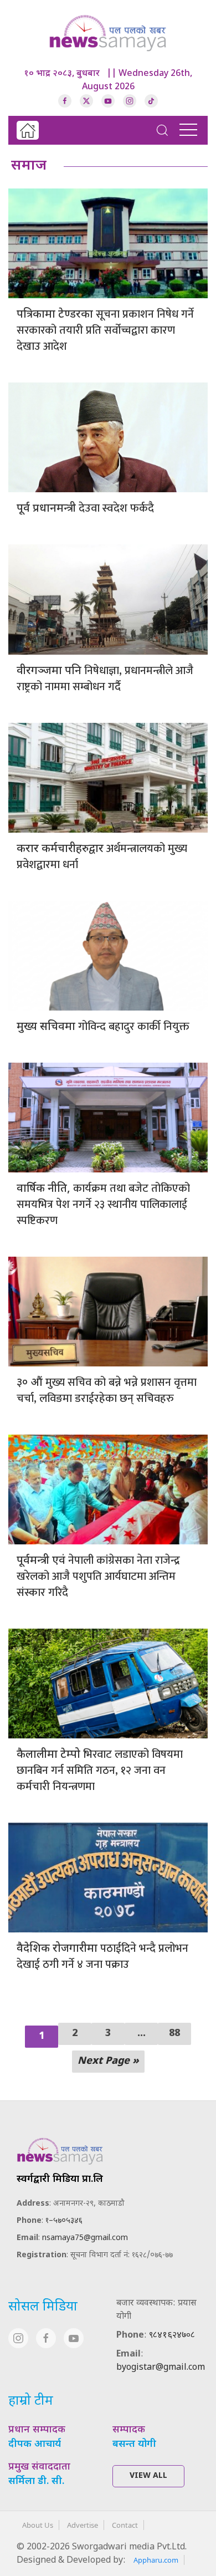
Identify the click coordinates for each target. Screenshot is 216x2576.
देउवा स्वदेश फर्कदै (85, 508)
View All (148, 2476)
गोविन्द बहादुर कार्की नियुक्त (103, 1027)
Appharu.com (156, 2560)
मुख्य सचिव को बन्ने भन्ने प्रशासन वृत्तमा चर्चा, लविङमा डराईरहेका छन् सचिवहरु (107, 1391)
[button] (162, 130)
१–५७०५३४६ (64, 2221)
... (142, 2034)
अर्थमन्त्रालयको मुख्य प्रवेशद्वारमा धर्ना (102, 857)
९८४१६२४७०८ (172, 2336)
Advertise (83, 2525)
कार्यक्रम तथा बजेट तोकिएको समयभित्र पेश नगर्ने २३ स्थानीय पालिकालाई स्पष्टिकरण (103, 1205)
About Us (38, 2525)
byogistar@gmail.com (161, 2368)
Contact (125, 2525)
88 (174, 2034)
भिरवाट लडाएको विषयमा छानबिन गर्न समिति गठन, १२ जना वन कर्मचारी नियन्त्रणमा (100, 1771)
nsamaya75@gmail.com (85, 2238)
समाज (29, 166)
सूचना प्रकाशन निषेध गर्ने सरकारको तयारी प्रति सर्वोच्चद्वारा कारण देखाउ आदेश (105, 330)
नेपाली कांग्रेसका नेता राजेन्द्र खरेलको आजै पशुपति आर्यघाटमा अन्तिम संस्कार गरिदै (98, 1577)
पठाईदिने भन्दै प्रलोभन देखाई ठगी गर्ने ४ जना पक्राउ (102, 1957)
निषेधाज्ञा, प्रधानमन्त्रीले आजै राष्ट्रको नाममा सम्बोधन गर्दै (105, 679)
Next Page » (108, 2061)
